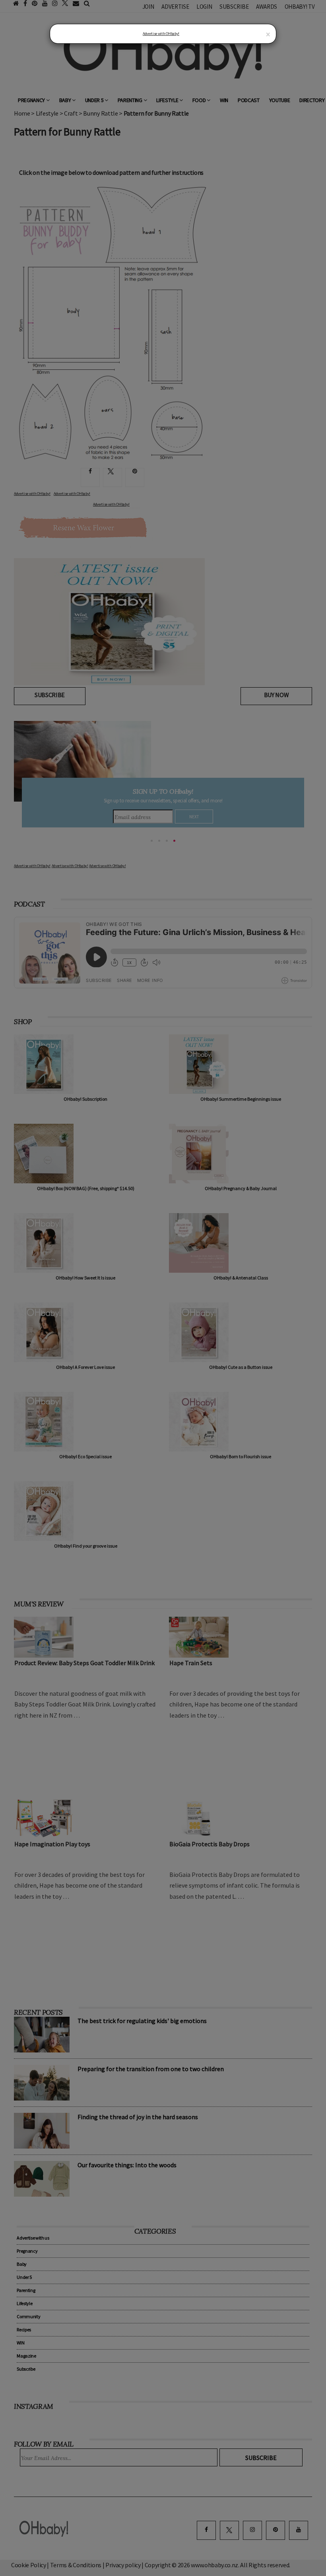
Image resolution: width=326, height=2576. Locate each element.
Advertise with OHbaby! (161, 34)
